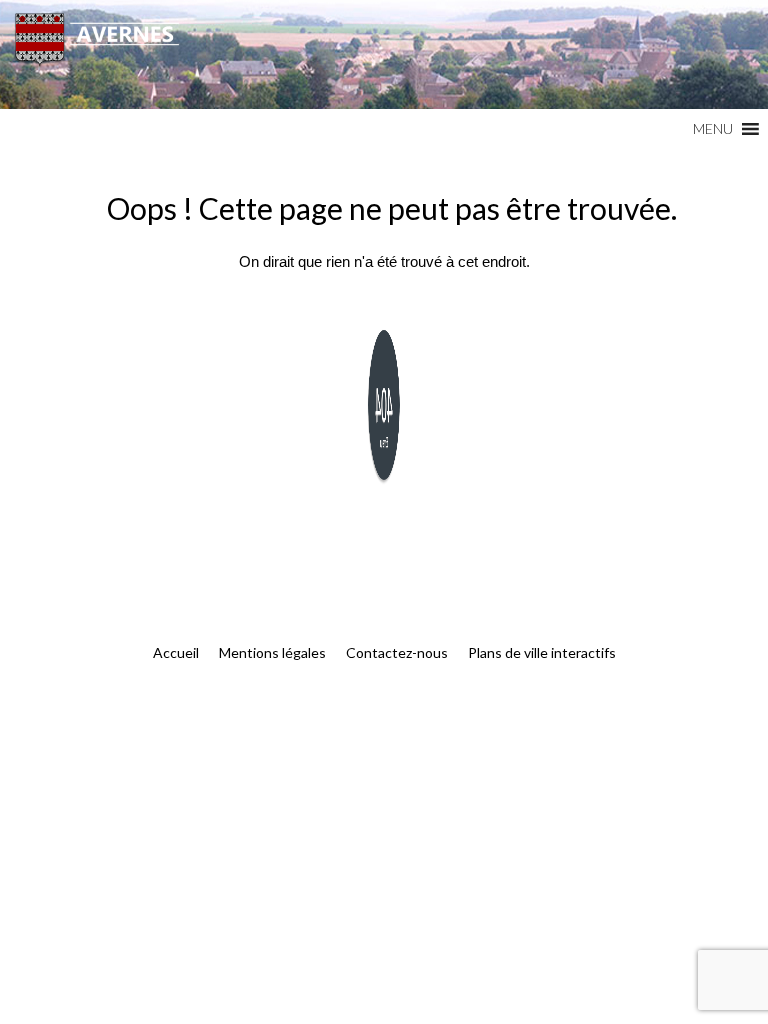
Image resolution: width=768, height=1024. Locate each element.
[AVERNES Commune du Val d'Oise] (384, 54)
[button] (713, 129)
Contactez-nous (397, 652)
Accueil (176, 652)
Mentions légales (272, 652)
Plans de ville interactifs (542, 652)
